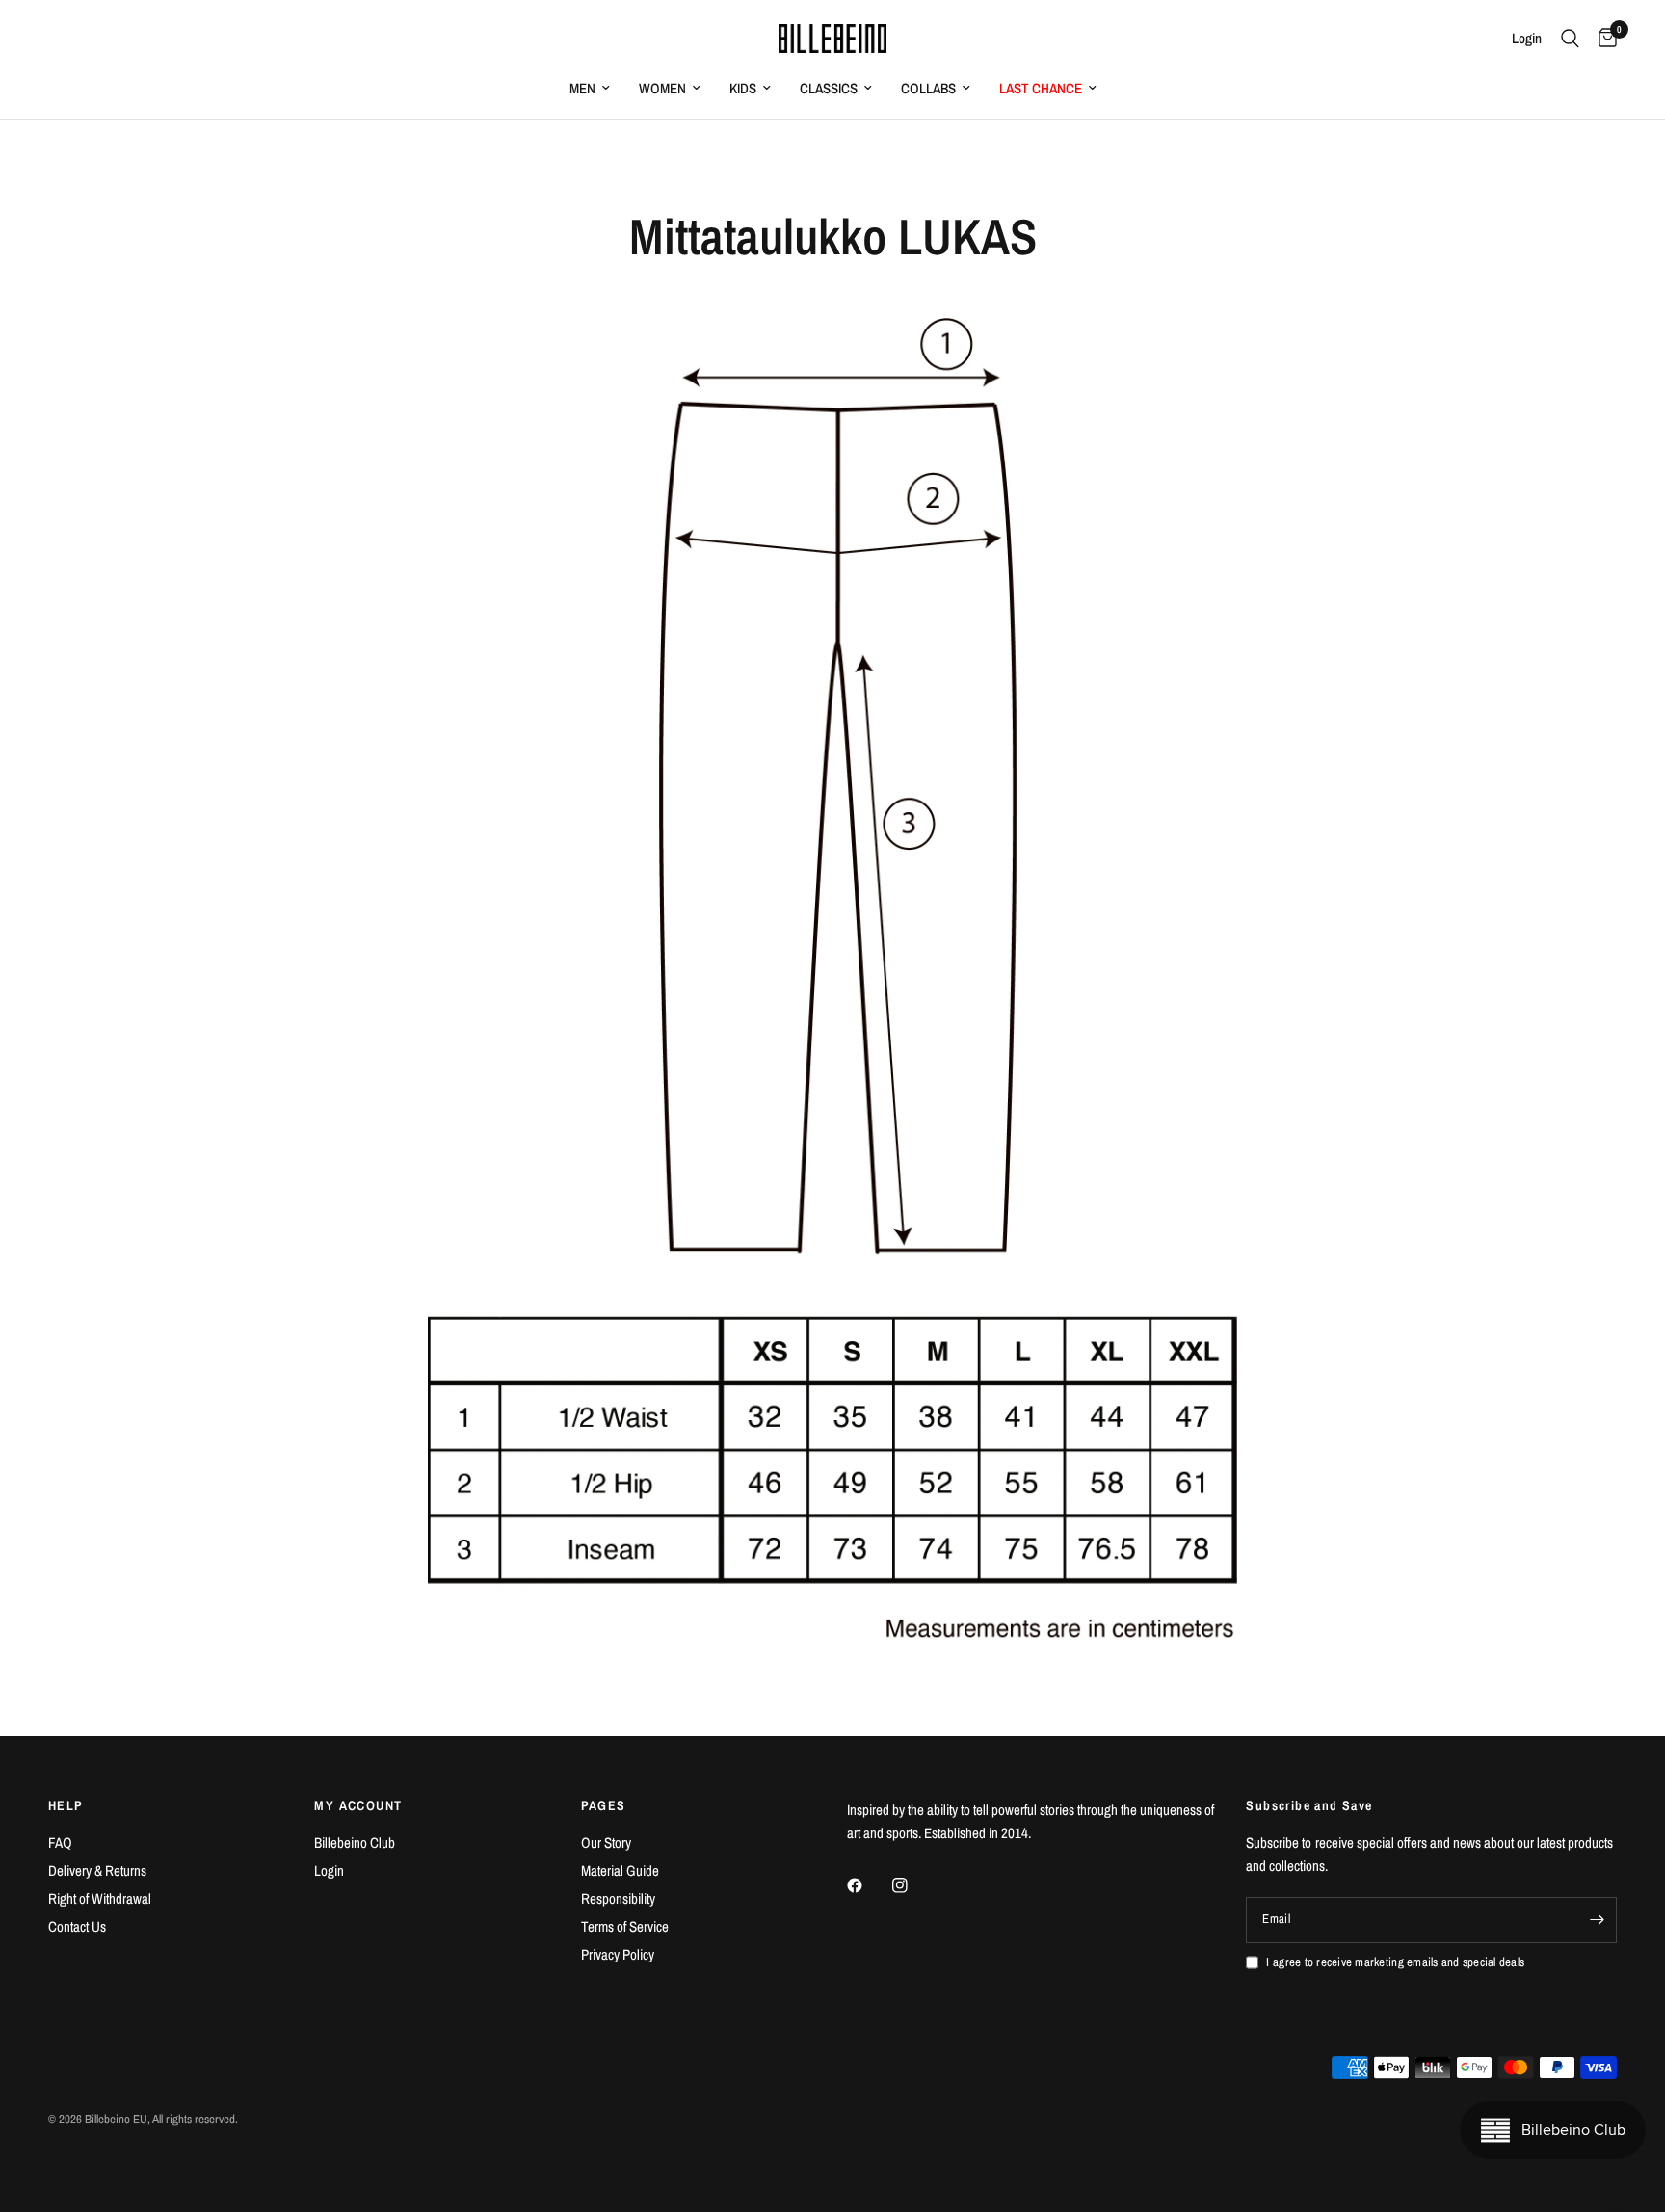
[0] (1603, 39)
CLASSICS (829, 88)
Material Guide (620, 1870)
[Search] (1570, 39)
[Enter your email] (1598, 1920)
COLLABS (928, 88)
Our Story (606, 1843)
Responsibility (618, 1898)
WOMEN (662, 88)
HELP (66, 1805)
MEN (582, 88)
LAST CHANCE (1041, 88)
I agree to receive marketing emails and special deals (1395, 1962)
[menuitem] (590, 89)
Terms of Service (625, 1926)
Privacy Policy (618, 1954)
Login (329, 1870)
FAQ (60, 1843)
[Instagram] (913, 1885)
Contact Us (77, 1926)
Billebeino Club (355, 1843)
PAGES (604, 1805)
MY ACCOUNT (358, 1805)
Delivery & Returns (97, 1870)
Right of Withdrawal (100, 1898)
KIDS (743, 88)
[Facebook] (868, 1885)
